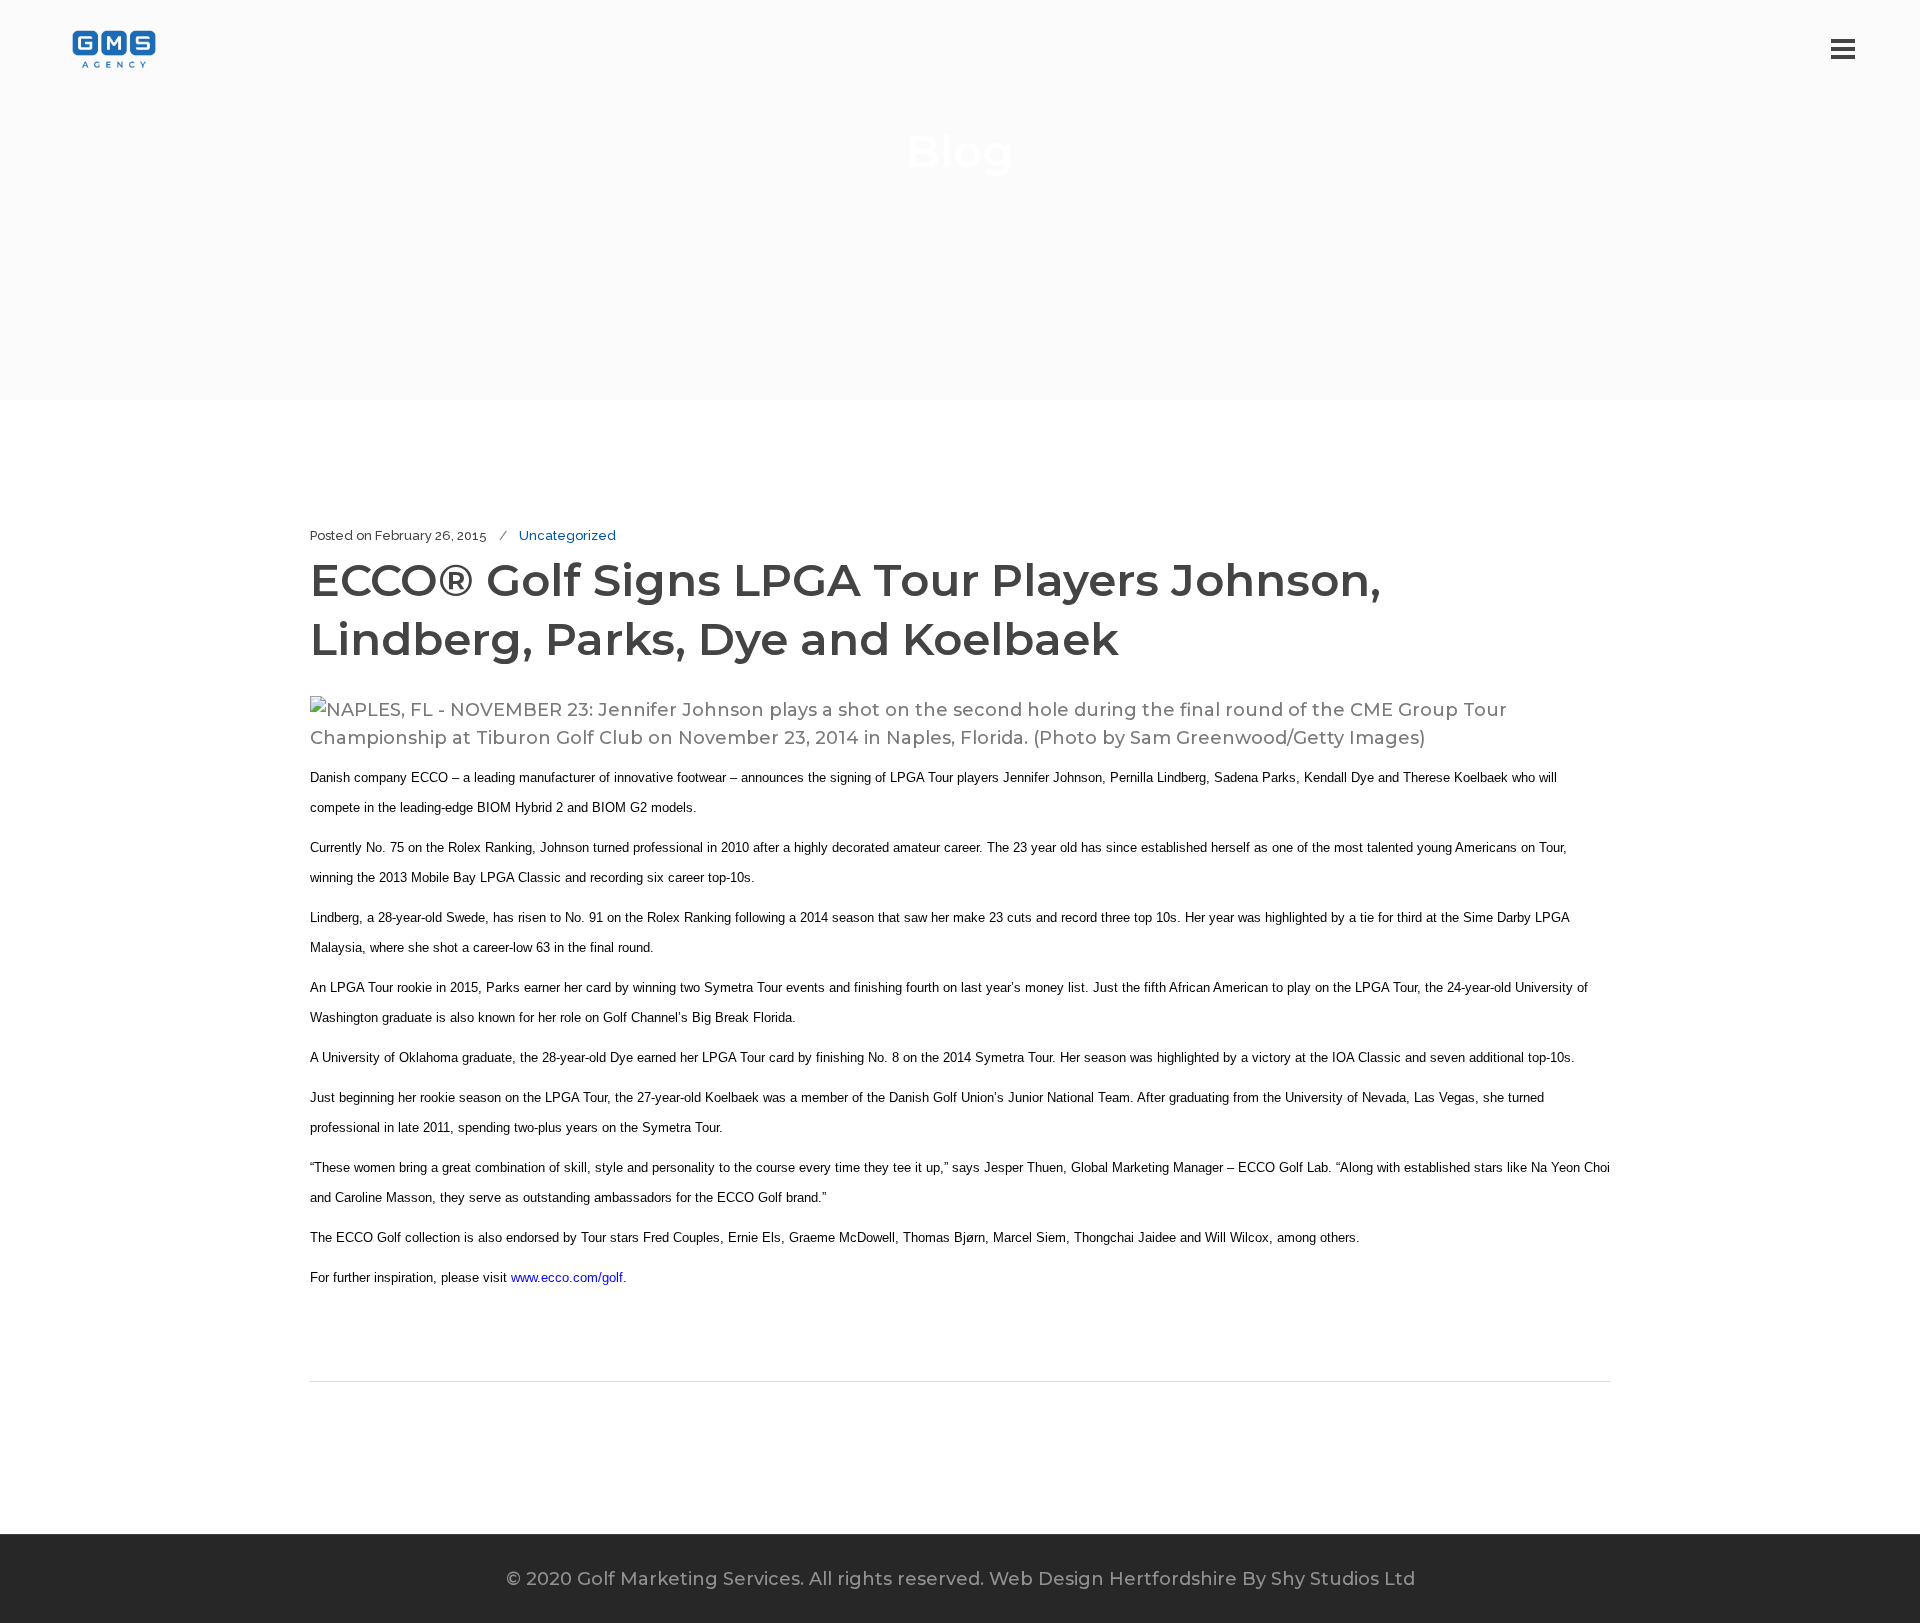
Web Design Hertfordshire (1113, 1579)
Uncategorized (567, 535)
